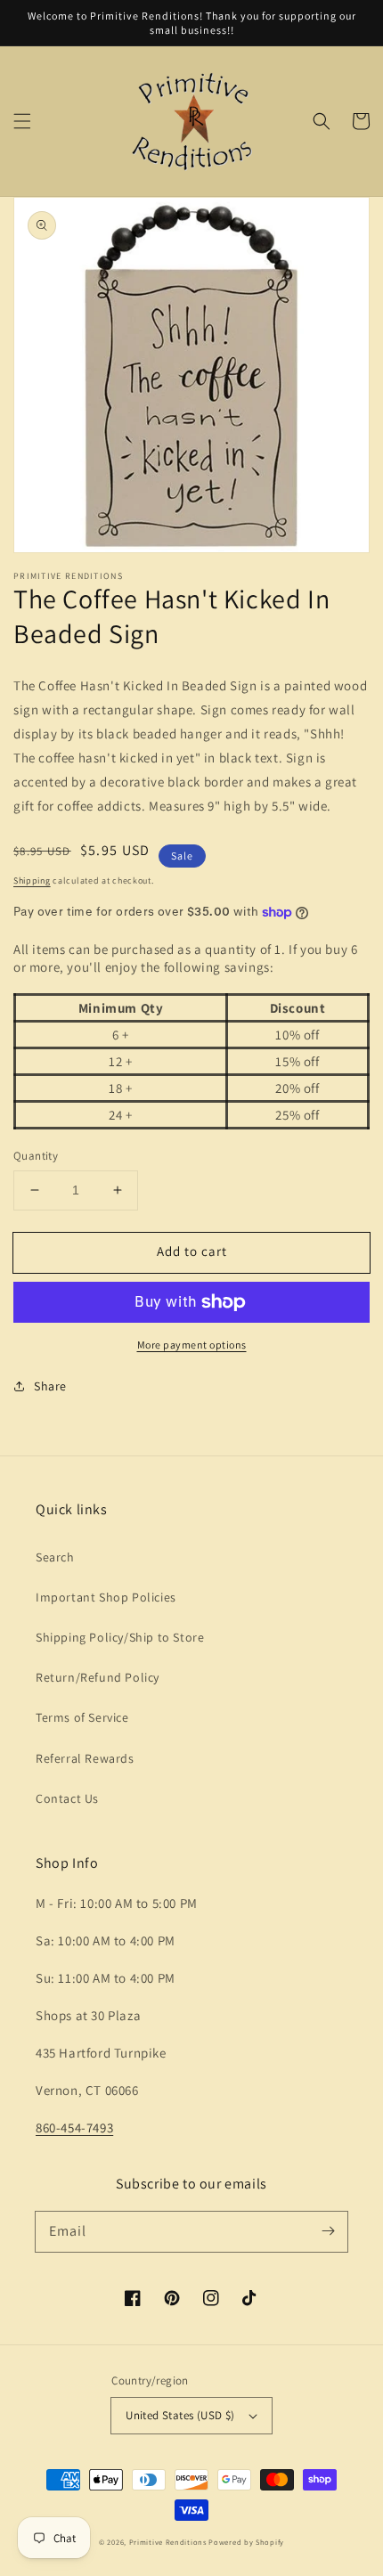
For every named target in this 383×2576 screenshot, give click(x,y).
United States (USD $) (180, 2415)
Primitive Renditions (168, 2542)
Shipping (32, 880)
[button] (22, 121)
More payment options (192, 1345)
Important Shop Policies (106, 1597)
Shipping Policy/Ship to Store (120, 1637)
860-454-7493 (74, 2128)
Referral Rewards (85, 1758)
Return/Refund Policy (98, 1677)
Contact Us (67, 1798)
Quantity (36, 1156)
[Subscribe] (328, 2231)
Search (55, 1557)
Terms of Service (82, 1717)
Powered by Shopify (246, 2542)
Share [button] (50, 1386)
